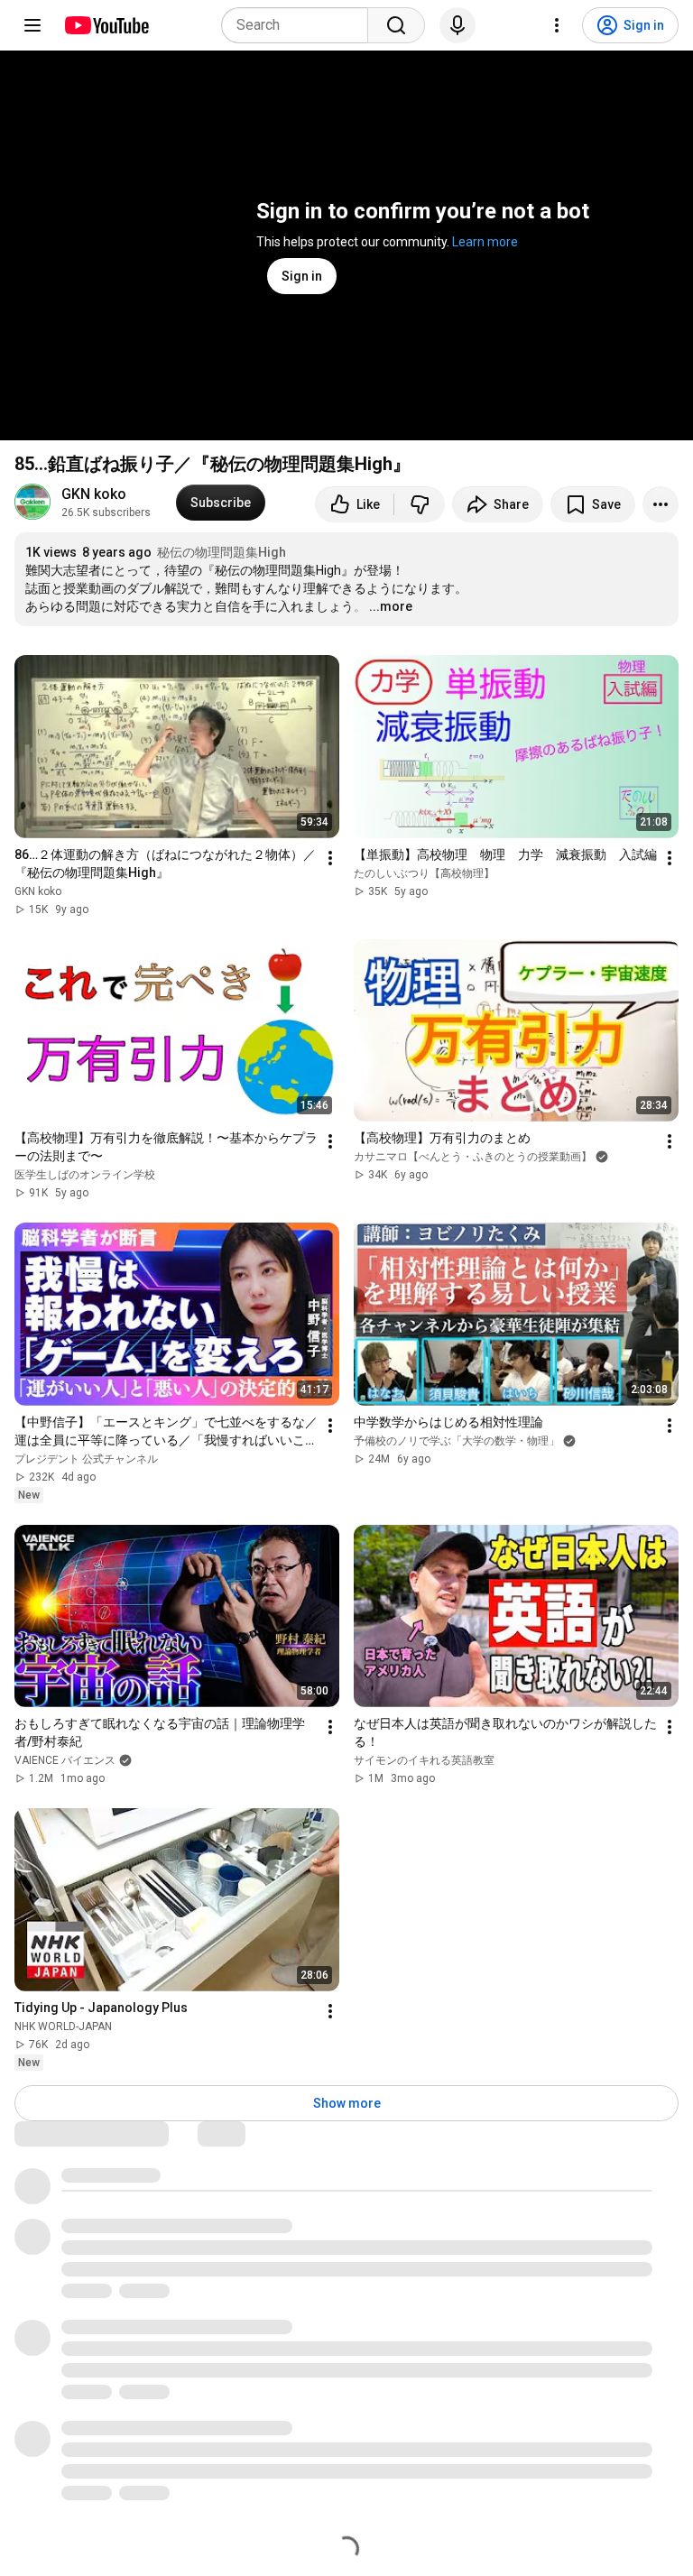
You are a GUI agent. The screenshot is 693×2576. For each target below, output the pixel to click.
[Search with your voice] (457, 25)
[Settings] (557, 25)
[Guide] (32, 25)
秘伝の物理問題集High (222, 552)
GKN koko (94, 494)
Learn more (485, 242)
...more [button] (391, 606)
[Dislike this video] (420, 504)
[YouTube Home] (106, 25)
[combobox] (300, 25)
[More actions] (661, 504)
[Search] (396, 25)
